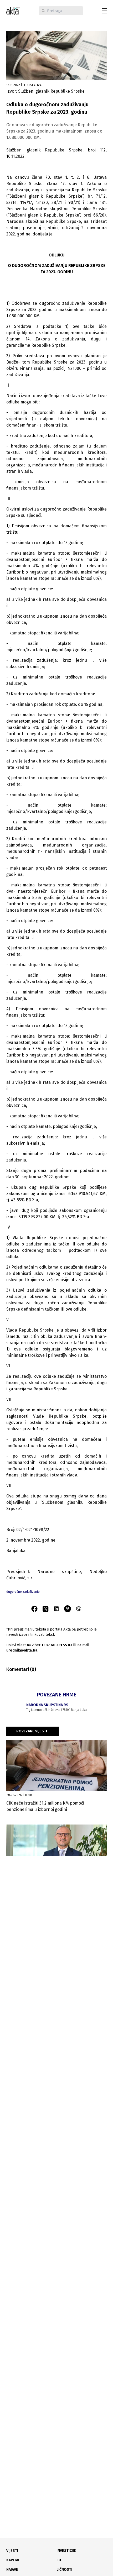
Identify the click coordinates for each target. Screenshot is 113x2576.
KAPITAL (13, 2560)
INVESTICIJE (66, 2551)
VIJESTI (12, 2551)
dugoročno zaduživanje (23, 1592)
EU (59, 2560)
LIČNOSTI (64, 2570)
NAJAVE (12, 2570)
